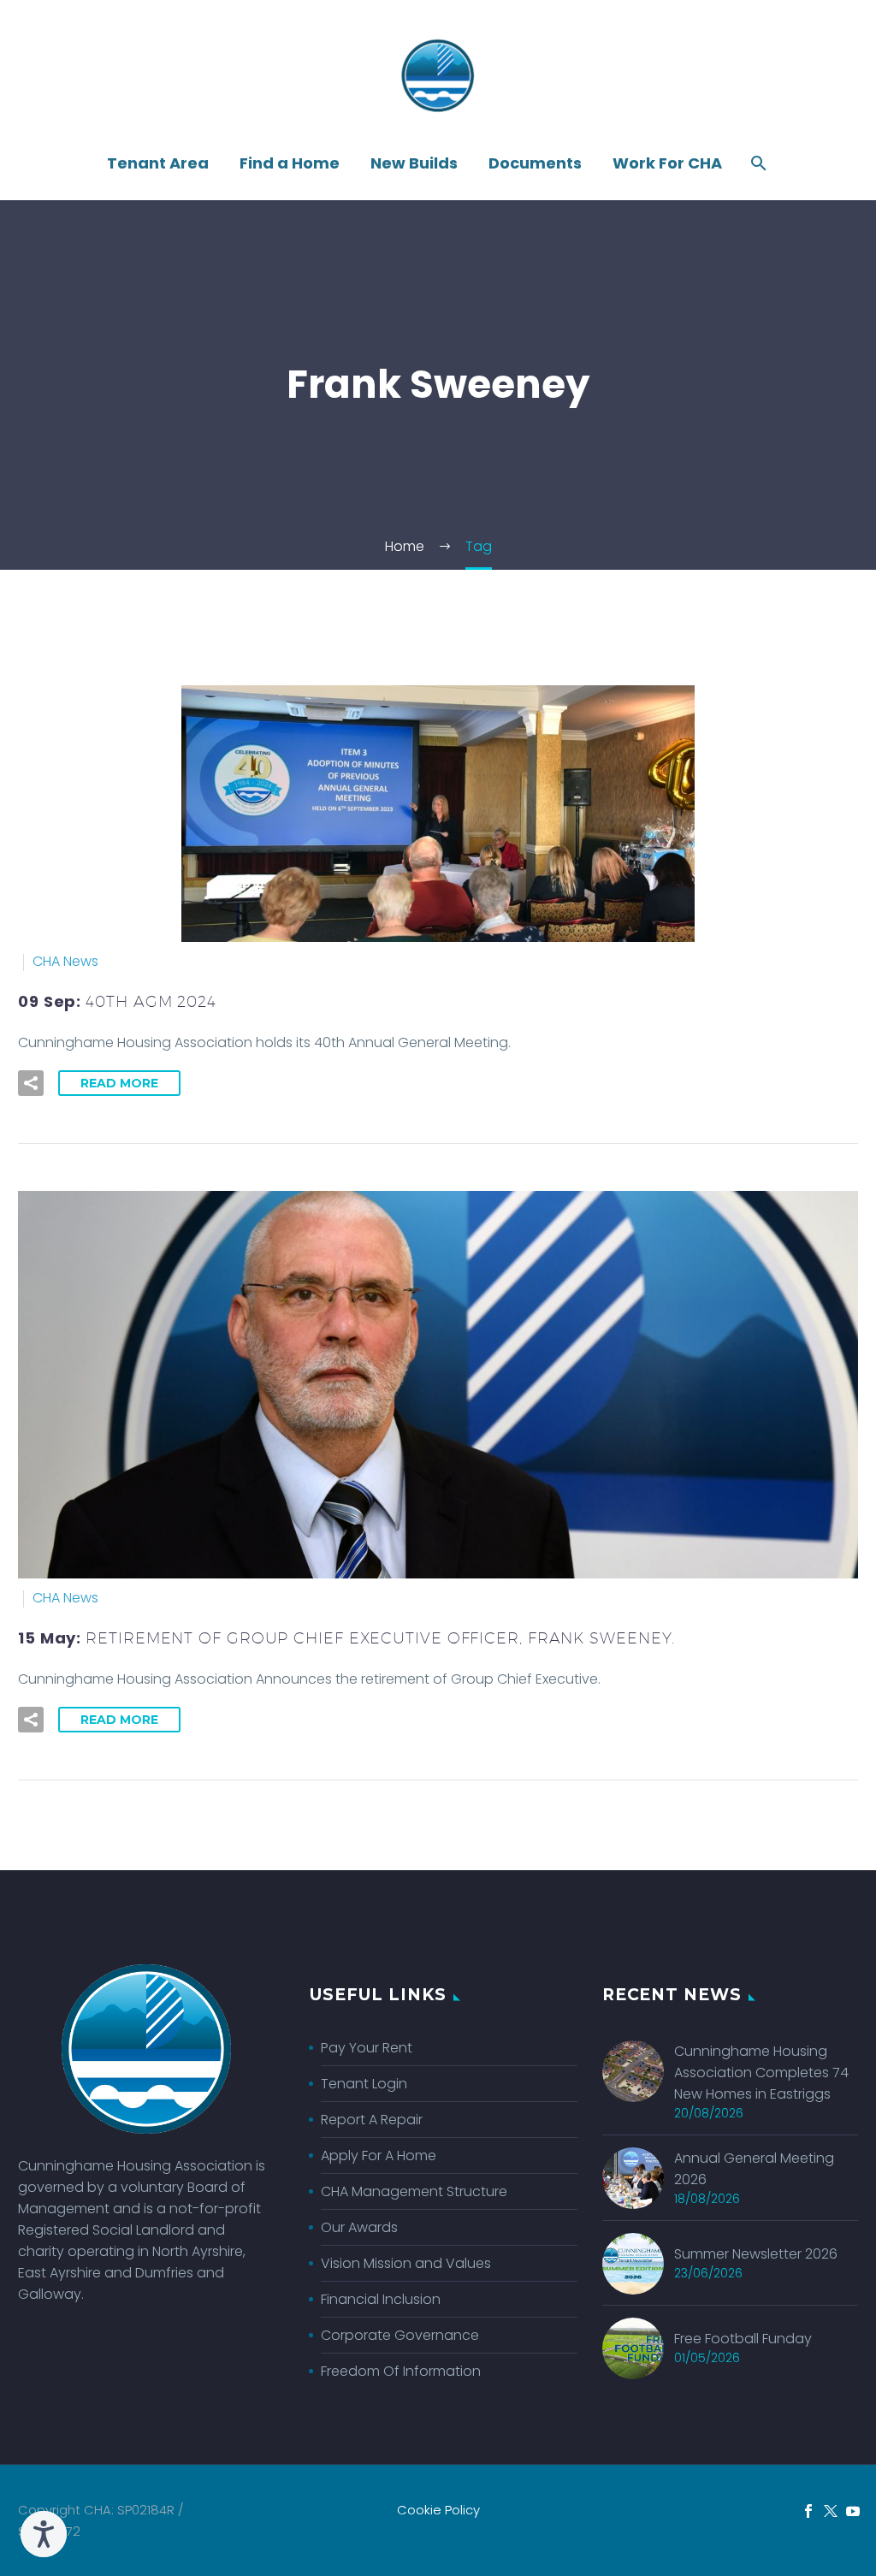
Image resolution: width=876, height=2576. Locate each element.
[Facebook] (808, 2511)
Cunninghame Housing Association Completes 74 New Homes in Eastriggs (761, 2073)
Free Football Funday (743, 2339)
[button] (31, 1083)
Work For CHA (667, 163)
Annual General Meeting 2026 (754, 2169)
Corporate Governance (400, 2335)
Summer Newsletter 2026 (756, 2254)
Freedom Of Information (401, 2371)
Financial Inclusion (381, 2299)
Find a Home (290, 163)
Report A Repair (372, 2120)
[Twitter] (831, 2511)
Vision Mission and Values (406, 2263)
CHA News (65, 961)
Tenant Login (364, 2084)
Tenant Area (158, 163)
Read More (119, 1083)
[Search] (757, 163)
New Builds (414, 163)
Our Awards (359, 2227)
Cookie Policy (438, 2511)
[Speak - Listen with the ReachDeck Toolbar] (44, 2534)
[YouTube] (853, 2511)
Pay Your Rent (367, 2048)
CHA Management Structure (414, 2191)
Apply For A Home (379, 2156)
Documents (535, 163)
